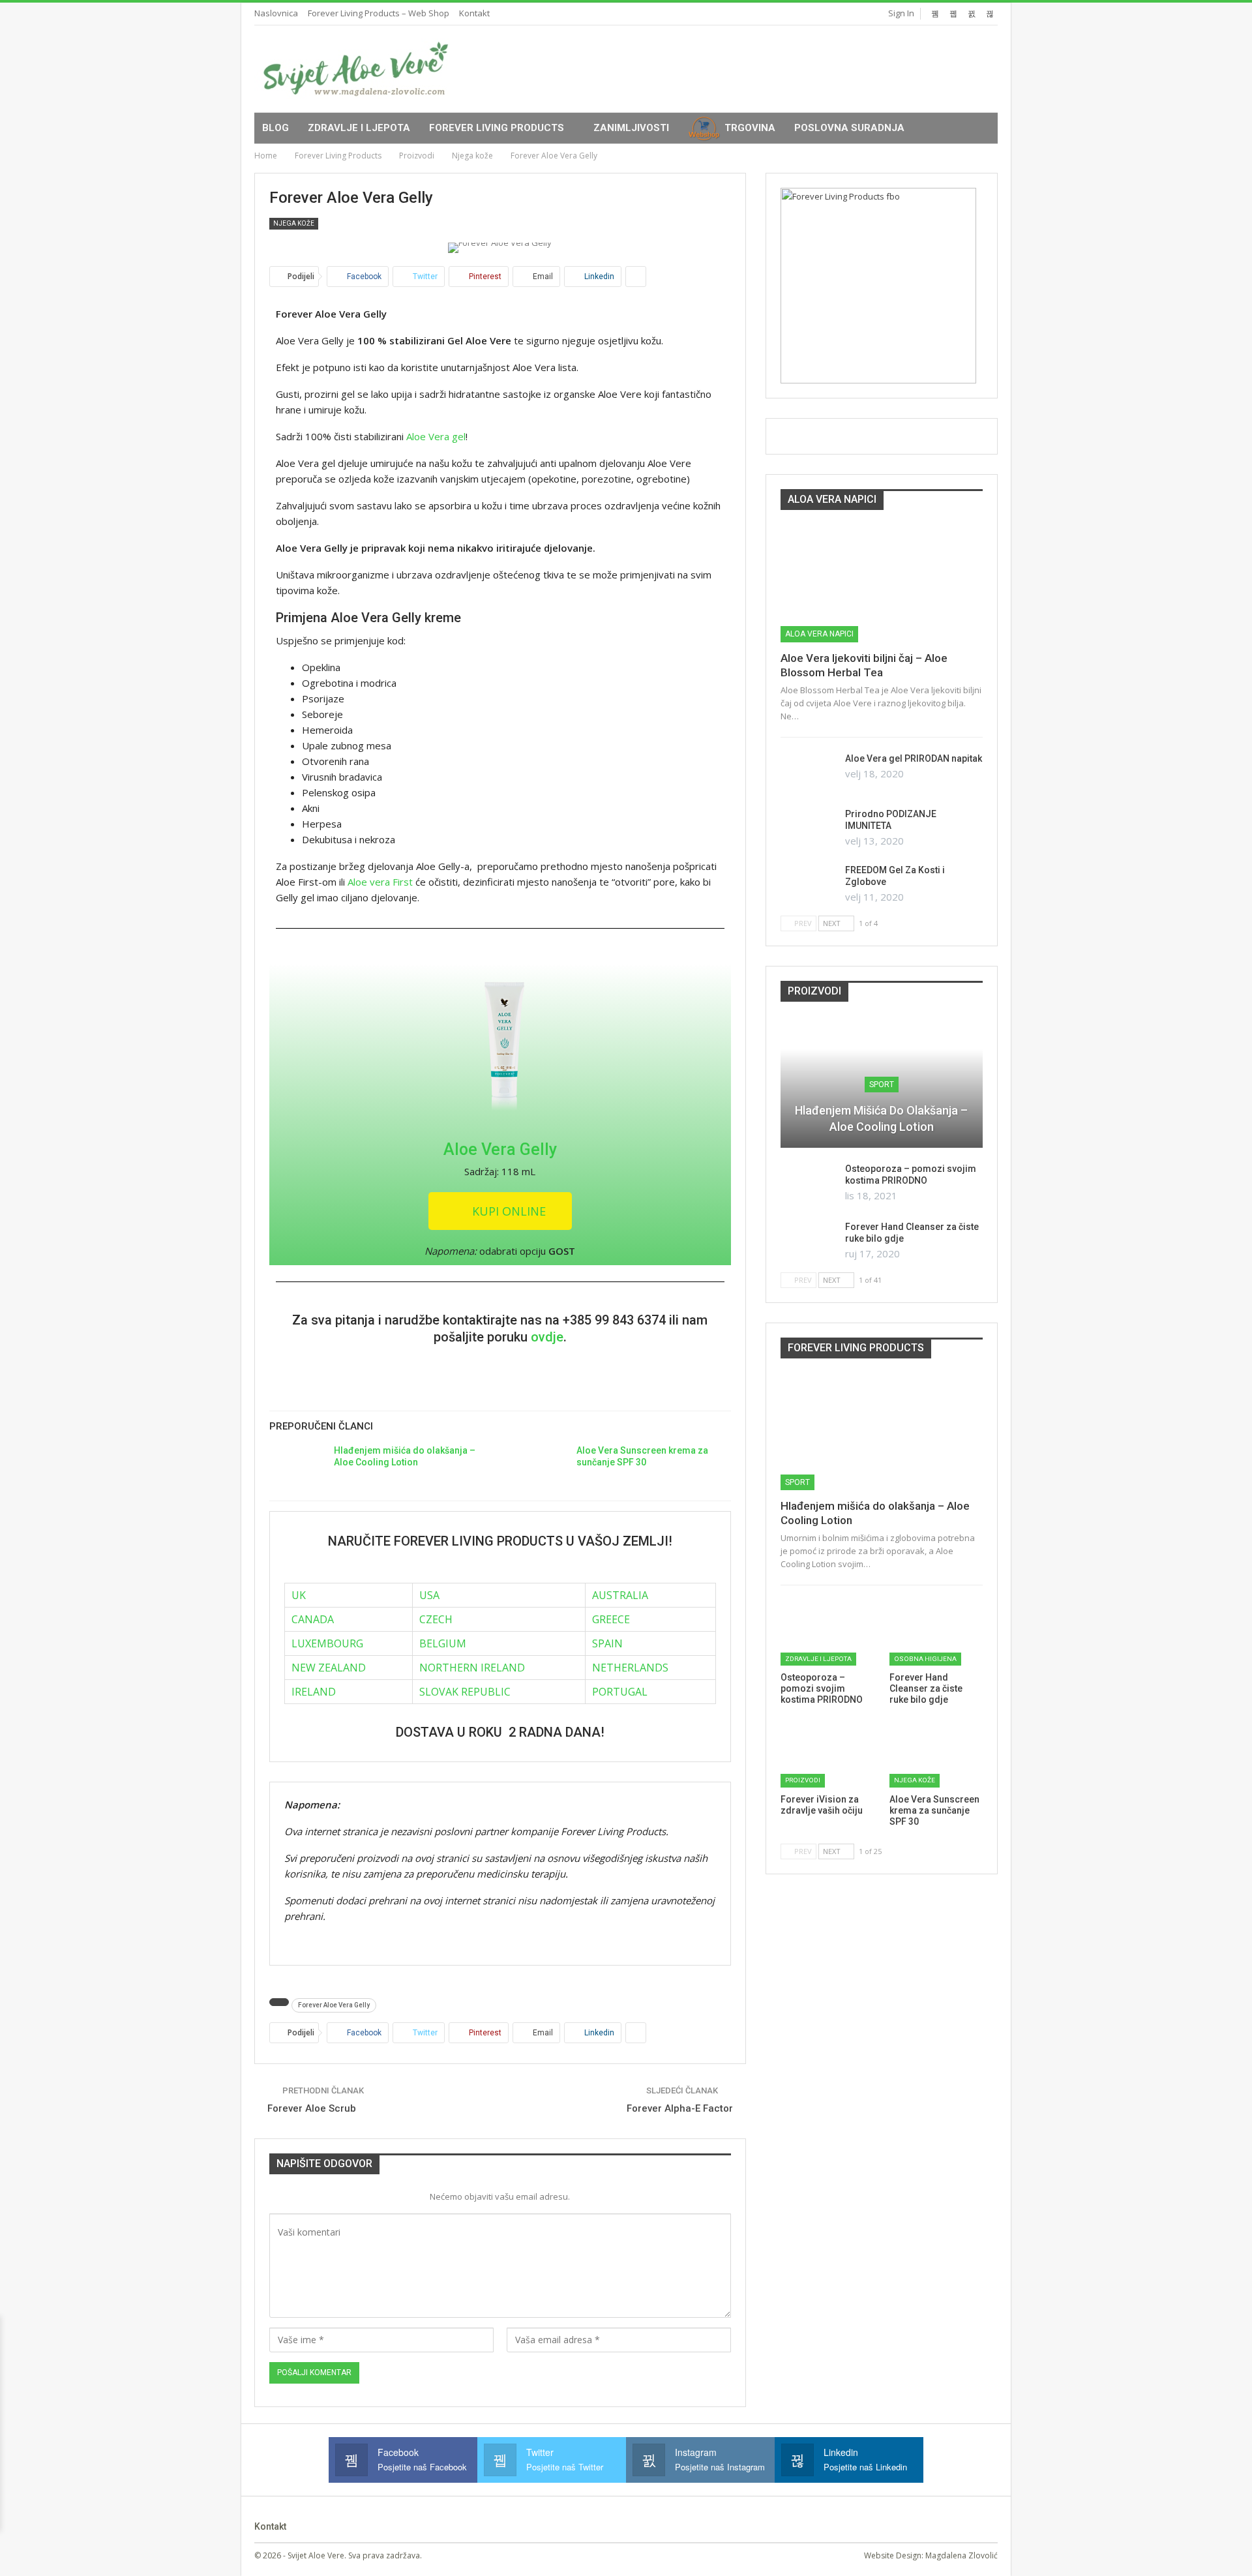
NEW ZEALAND (329, 1668)
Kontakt (474, 13)
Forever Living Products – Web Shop (379, 13)
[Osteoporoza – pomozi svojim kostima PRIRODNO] (809, 1184)
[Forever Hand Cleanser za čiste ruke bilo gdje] (809, 1242)
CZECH (436, 1619)
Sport (882, 1085)
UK (299, 1595)
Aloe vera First (380, 882)
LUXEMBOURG (327, 1643)
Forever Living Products (497, 128)
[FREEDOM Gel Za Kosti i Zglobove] (809, 885)
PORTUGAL (620, 1692)
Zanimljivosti (631, 128)
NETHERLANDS (630, 1668)
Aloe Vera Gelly (500, 1149)
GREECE (611, 1619)
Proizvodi (803, 1780)
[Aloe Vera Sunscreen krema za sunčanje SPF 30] (540, 1465)
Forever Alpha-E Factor (680, 2108)
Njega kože (294, 223)
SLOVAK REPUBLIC (465, 1692)
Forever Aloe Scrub (312, 2108)
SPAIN (607, 1643)
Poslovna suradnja (849, 128)
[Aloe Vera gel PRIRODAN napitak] (809, 773)
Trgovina (750, 128)
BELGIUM (443, 1643)
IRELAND (314, 1692)
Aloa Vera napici (819, 634)
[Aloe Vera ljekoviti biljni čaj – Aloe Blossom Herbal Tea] (882, 584)
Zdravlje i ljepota (359, 128)
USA (429, 1595)
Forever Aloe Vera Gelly (334, 2005)
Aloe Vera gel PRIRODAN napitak (914, 758)
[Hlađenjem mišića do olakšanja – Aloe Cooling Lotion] (297, 1465)
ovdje (547, 1337)
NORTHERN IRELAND (472, 1668)
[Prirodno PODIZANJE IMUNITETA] (809, 829)
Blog (276, 128)
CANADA (313, 1619)
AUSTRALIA (620, 1595)
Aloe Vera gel (435, 436)
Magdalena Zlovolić (961, 2555)
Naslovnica (276, 13)
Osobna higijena (925, 1659)
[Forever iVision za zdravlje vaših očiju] (827, 1754)
